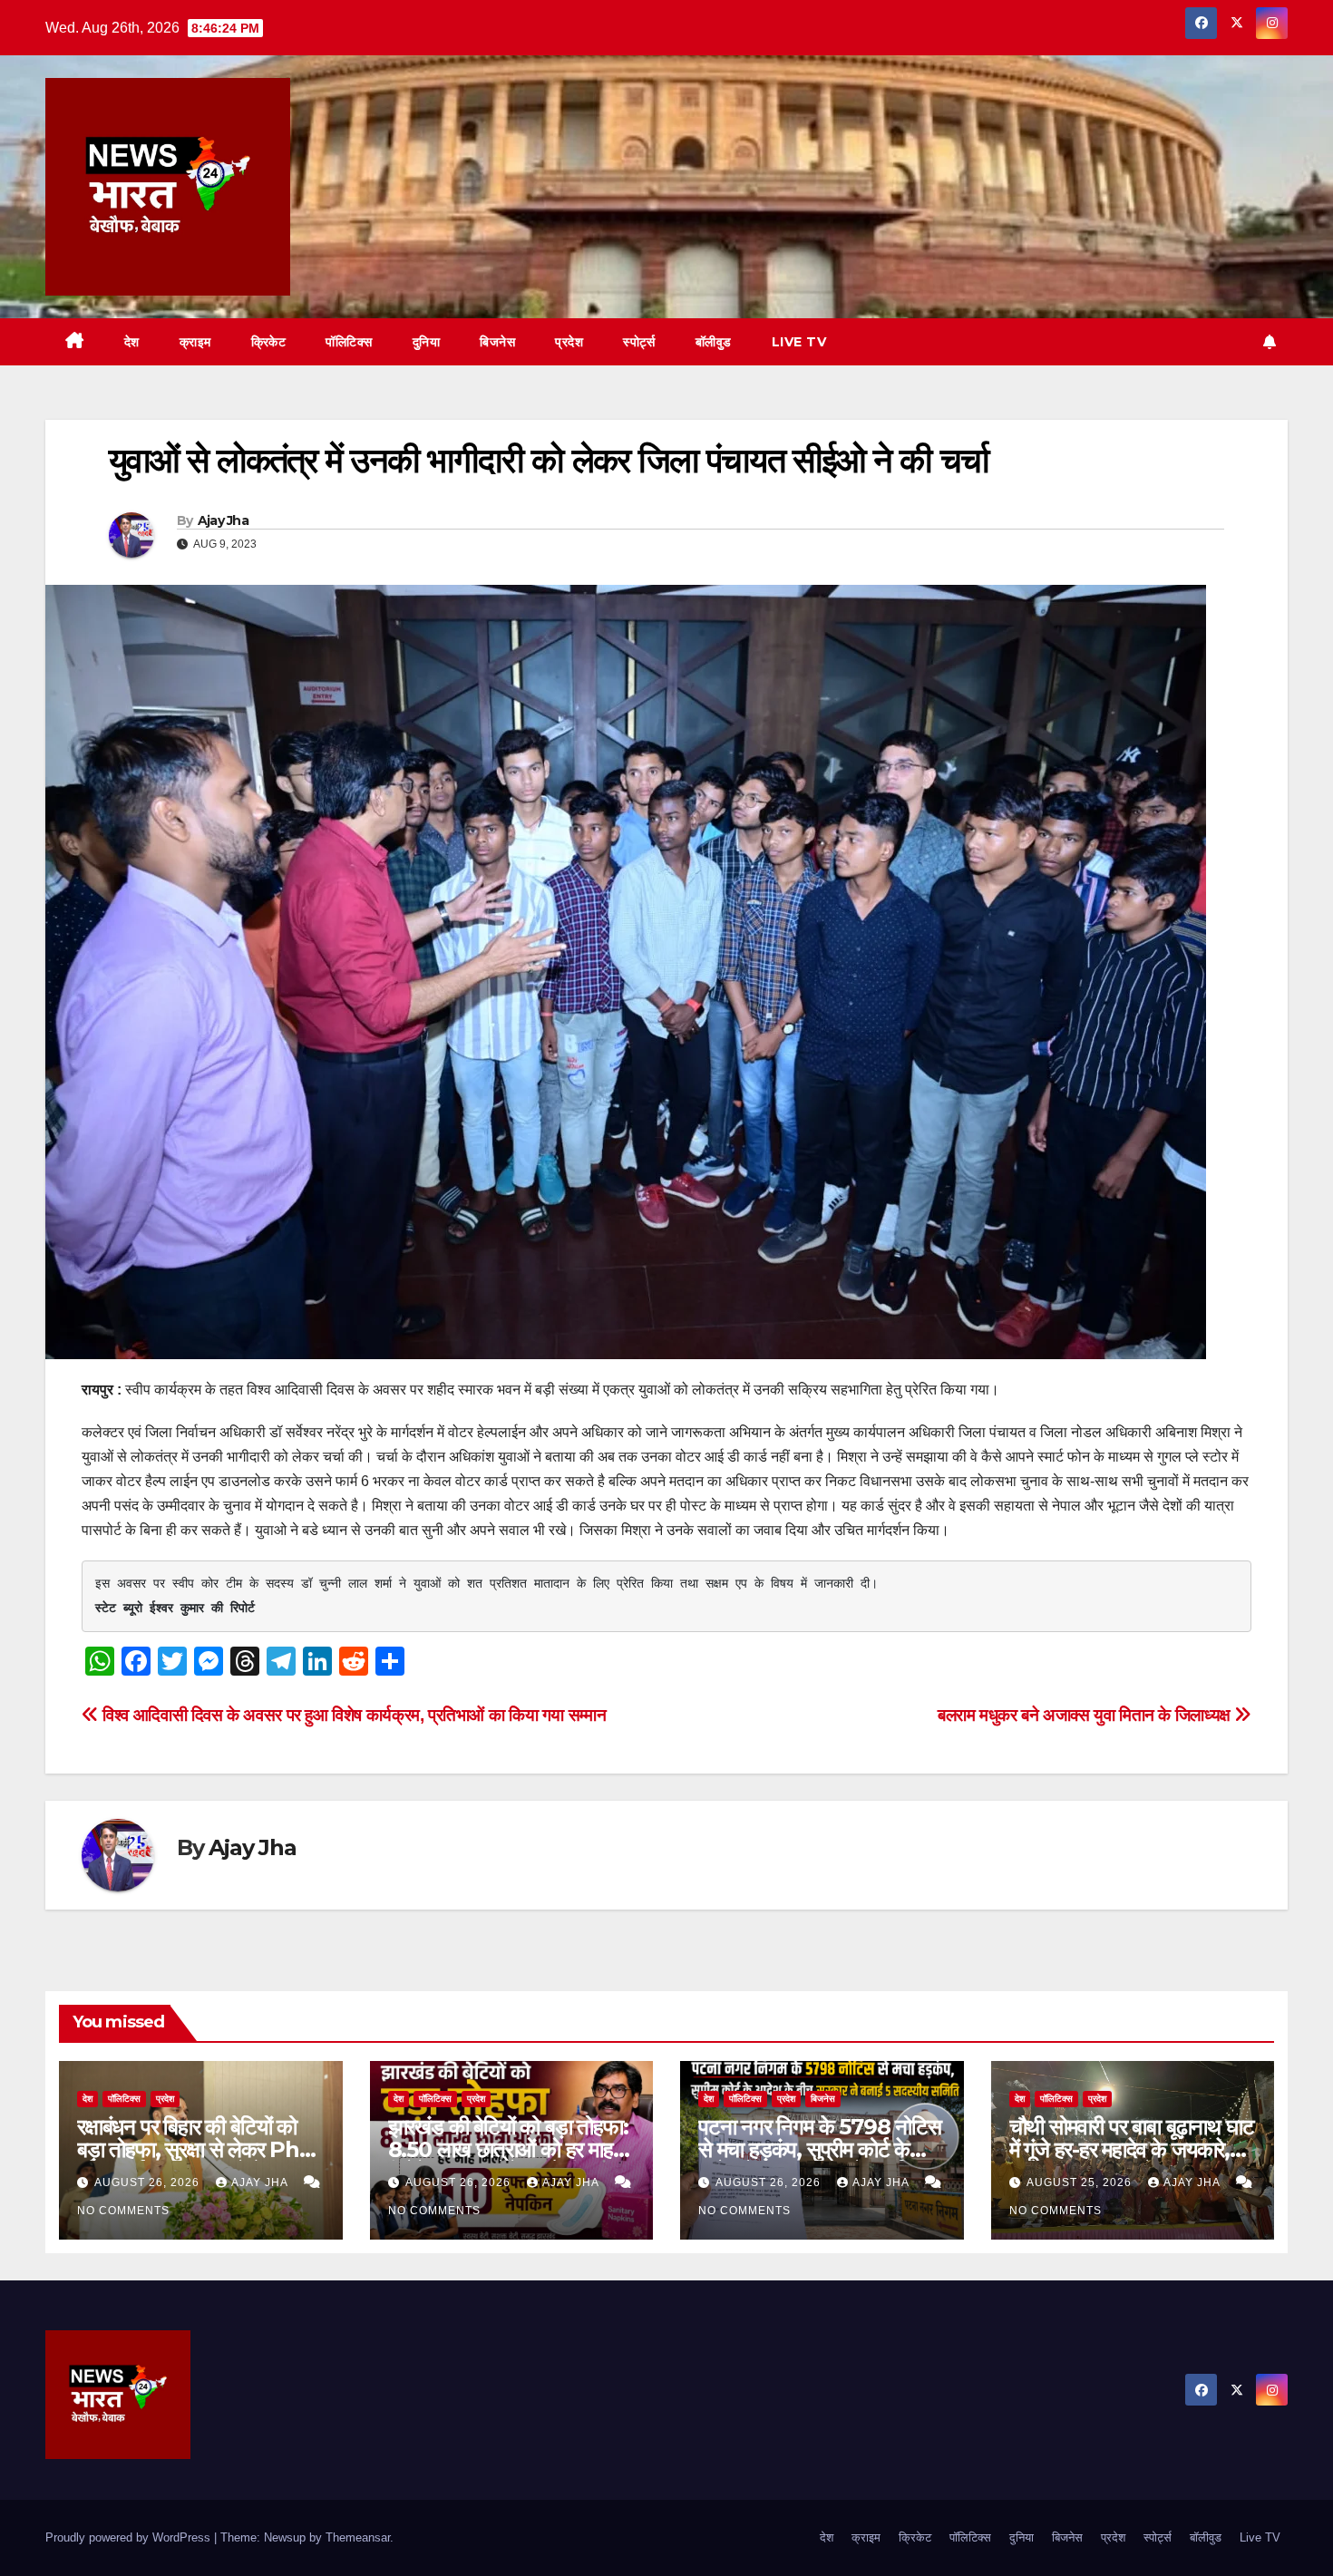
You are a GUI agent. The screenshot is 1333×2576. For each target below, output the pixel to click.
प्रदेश (569, 342)
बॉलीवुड (714, 342)
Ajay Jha (223, 520)
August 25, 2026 (1081, 2182)
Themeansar (358, 2537)
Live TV (799, 342)
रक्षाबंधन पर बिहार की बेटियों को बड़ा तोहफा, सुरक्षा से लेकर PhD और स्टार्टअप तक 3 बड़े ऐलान (197, 2149)
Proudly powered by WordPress (130, 2537)
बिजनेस (497, 342)
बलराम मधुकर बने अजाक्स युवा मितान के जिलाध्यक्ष (1086, 1715)
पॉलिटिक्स (349, 342)
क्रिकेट (269, 342)
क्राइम (195, 342)
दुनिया (427, 342)
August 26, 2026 (149, 2182)
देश (132, 342)
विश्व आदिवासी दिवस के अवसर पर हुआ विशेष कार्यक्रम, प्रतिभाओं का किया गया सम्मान (352, 1715)
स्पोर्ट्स (639, 342)
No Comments (123, 2211)
